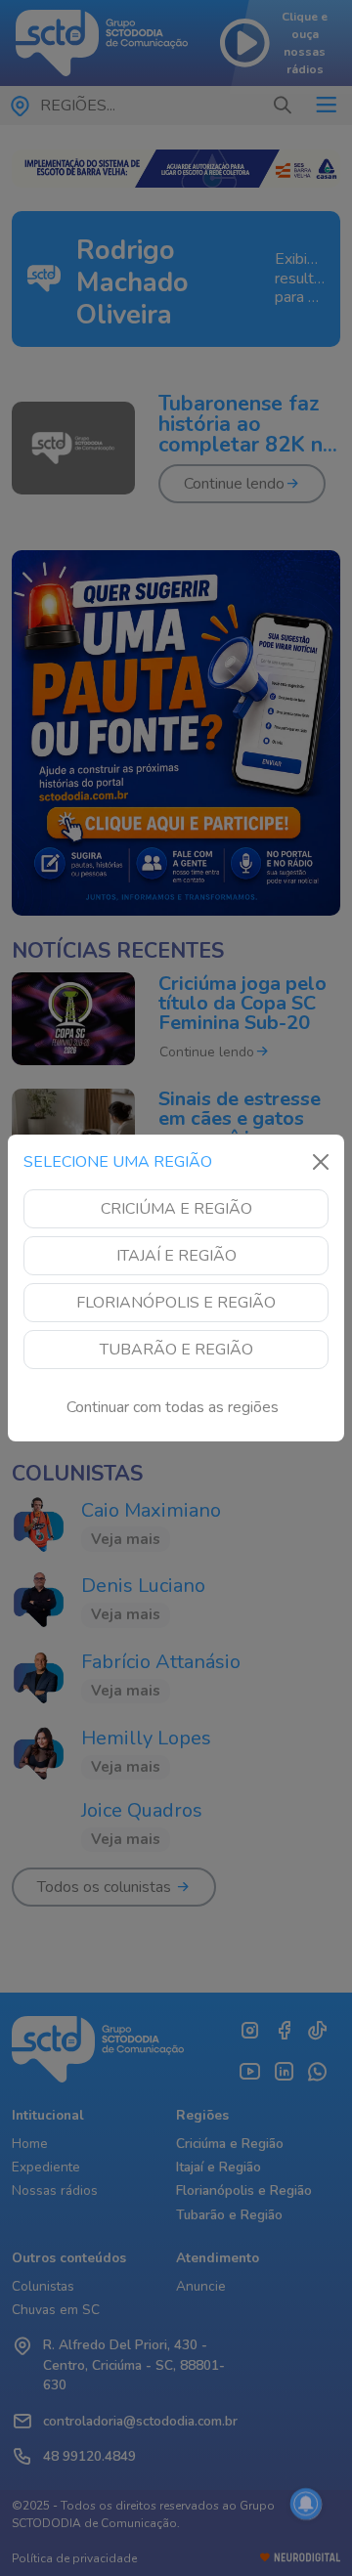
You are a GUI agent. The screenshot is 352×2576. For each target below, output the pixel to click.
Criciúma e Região (176, 1209)
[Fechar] (321, 1162)
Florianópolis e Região (176, 1303)
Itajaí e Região (176, 1256)
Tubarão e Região (176, 1350)
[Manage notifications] (306, 2504)
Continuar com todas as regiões (173, 1407)
